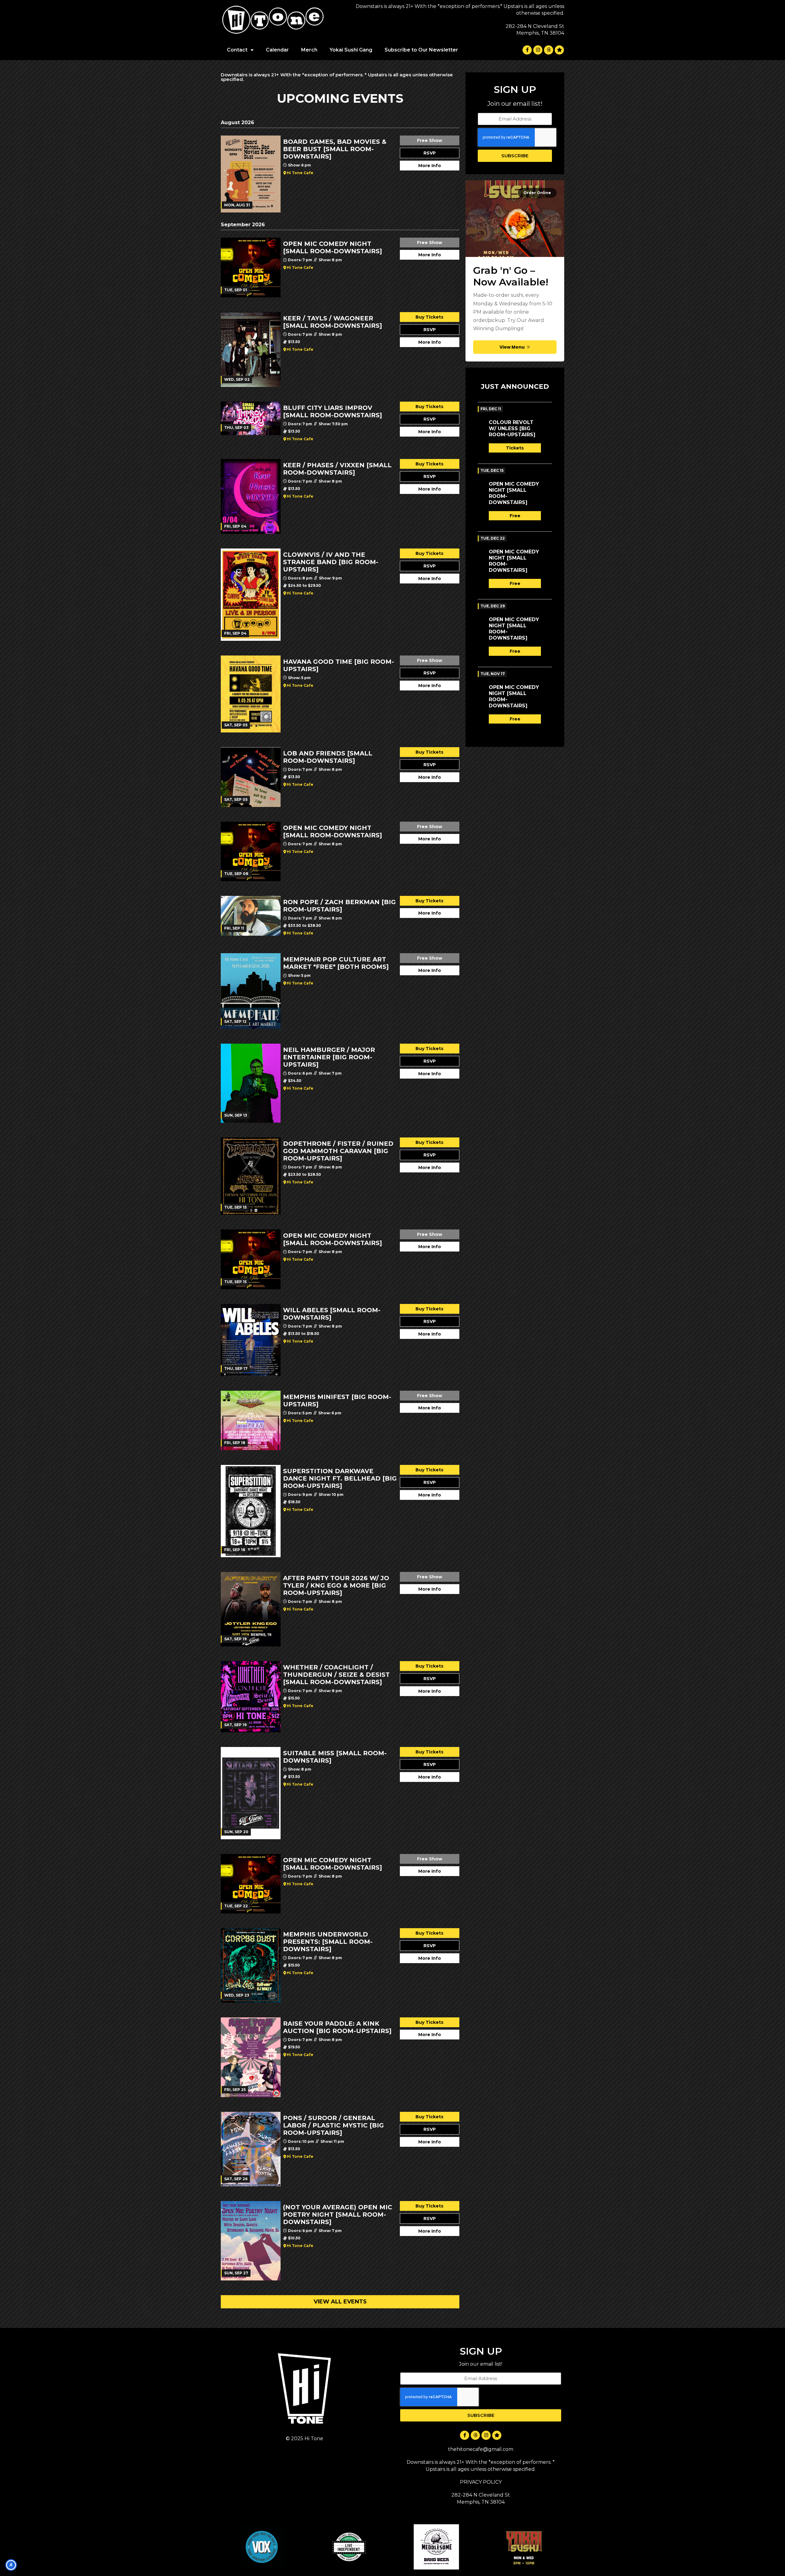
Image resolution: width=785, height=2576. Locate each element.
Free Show (430, 140)
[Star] (559, 50)
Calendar (277, 50)
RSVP (430, 153)
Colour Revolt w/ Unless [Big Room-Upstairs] (512, 428)
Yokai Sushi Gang (351, 50)
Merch (309, 50)
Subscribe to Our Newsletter (421, 50)
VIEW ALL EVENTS (340, 2302)
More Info (430, 166)
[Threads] (549, 50)
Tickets (515, 448)
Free (515, 516)
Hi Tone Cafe (300, 173)
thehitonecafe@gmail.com (481, 2449)
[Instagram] (538, 50)
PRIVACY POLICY (481, 2482)
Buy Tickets (429, 317)
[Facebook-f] (527, 50)
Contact (237, 50)
